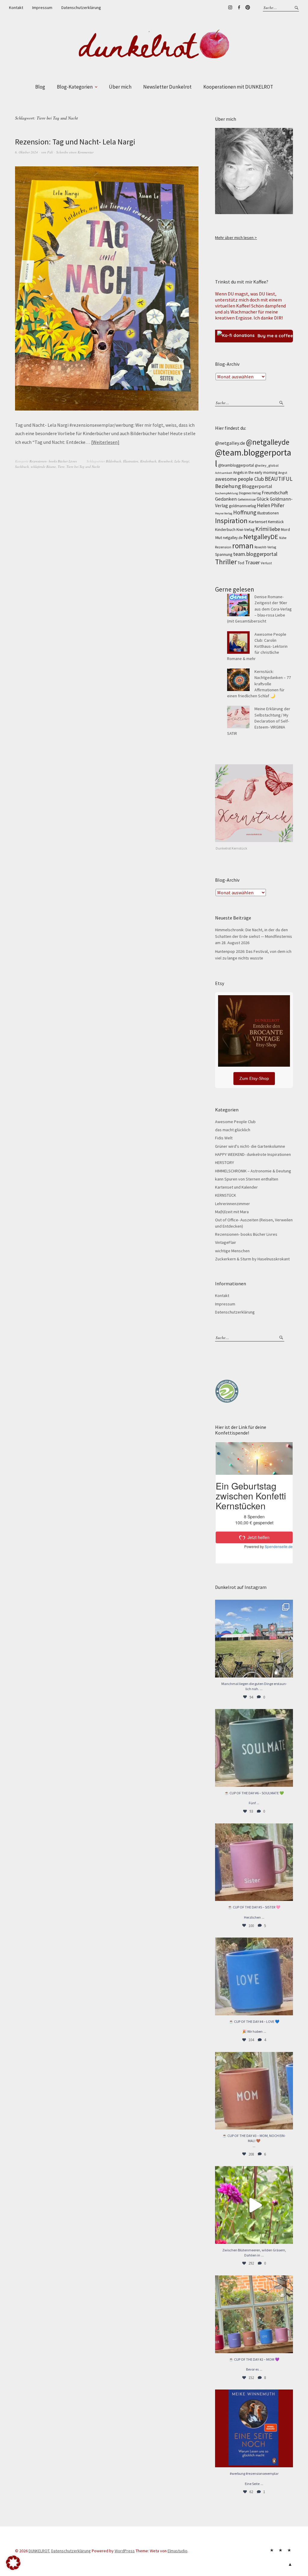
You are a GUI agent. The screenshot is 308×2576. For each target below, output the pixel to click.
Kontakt (16, 8)
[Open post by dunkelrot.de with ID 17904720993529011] (254, 2428)
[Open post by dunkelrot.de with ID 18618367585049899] (254, 1976)
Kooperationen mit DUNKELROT (238, 87)
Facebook (239, 8)
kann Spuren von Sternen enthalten (247, 1179)
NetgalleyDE (261, 537)
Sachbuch (22, 467)
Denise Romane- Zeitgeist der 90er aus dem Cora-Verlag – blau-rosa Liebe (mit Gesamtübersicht (259, 609)
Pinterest (248, 8)
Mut (219, 538)
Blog (40, 87)
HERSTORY (225, 1162)
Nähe (283, 538)
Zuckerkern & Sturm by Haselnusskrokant (252, 1259)
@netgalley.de (230, 443)
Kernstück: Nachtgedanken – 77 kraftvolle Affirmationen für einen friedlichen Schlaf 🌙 (259, 684)
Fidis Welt (224, 1138)
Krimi (262, 529)
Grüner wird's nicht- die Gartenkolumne (250, 1146)
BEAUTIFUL (279, 479)
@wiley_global (267, 465)
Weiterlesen (105, 442)
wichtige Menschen (232, 1251)
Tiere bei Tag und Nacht (83, 467)
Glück (263, 499)
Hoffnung (245, 512)
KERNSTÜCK (226, 1195)
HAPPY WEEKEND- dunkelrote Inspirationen (253, 1154)
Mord (285, 529)
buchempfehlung (226, 493)
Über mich (120, 87)
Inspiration (231, 521)
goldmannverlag (242, 506)
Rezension (223, 547)
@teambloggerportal (236, 465)
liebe (275, 529)
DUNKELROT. (39, 2551)
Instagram (230, 8)
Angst (283, 473)
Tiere (61, 467)
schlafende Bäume (43, 467)
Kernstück (276, 522)
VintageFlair (226, 1242)
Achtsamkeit (224, 473)
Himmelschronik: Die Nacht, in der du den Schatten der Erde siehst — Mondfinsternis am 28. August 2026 (254, 936)
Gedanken (226, 499)
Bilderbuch (114, 461)
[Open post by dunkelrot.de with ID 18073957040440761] (254, 1639)
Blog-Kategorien (75, 87)
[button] (13, 2563)
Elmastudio (177, 2551)
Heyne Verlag (224, 513)
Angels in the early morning (255, 473)
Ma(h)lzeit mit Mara (232, 1212)
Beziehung (228, 486)
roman (243, 546)
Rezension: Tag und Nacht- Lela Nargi (75, 142)
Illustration (131, 461)
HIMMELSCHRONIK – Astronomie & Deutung (253, 1171)
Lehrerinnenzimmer (233, 1204)
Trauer (253, 562)
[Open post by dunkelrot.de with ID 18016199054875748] (254, 2314)
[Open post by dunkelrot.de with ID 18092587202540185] (254, 2205)
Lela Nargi (182, 461)
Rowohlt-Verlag (265, 547)
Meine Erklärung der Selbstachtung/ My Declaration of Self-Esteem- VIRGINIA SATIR (259, 721)
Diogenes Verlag (250, 493)
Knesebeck (165, 461)
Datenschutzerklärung (81, 8)
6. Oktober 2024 (26, 152)
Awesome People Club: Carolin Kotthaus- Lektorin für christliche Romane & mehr (257, 646)
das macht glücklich (233, 1130)
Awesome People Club (235, 1122)
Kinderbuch (148, 461)
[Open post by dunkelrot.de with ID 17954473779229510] (254, 1862)
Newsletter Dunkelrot (167, 87)
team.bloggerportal (255, 554)
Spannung (224, 555)
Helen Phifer (271, 505)
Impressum (42, 8)
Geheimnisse (247, 499)
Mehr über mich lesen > (236, 238)
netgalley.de (233, 538)
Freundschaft (275, 493)
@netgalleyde (268, 442)
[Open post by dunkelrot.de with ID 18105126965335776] (254, 1748)
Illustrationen (268, 513)
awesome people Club (239, 479)
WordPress (125, 2551)
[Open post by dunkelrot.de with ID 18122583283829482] (254, 2091)
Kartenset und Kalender (236, 1187)
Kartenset (258, 522)
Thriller (226, 562)
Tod (241, 563)
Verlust (266, 563)
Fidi (50, 152)
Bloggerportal (257, 486)
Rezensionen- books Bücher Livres (53, 461)
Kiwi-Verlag (245, 530)
